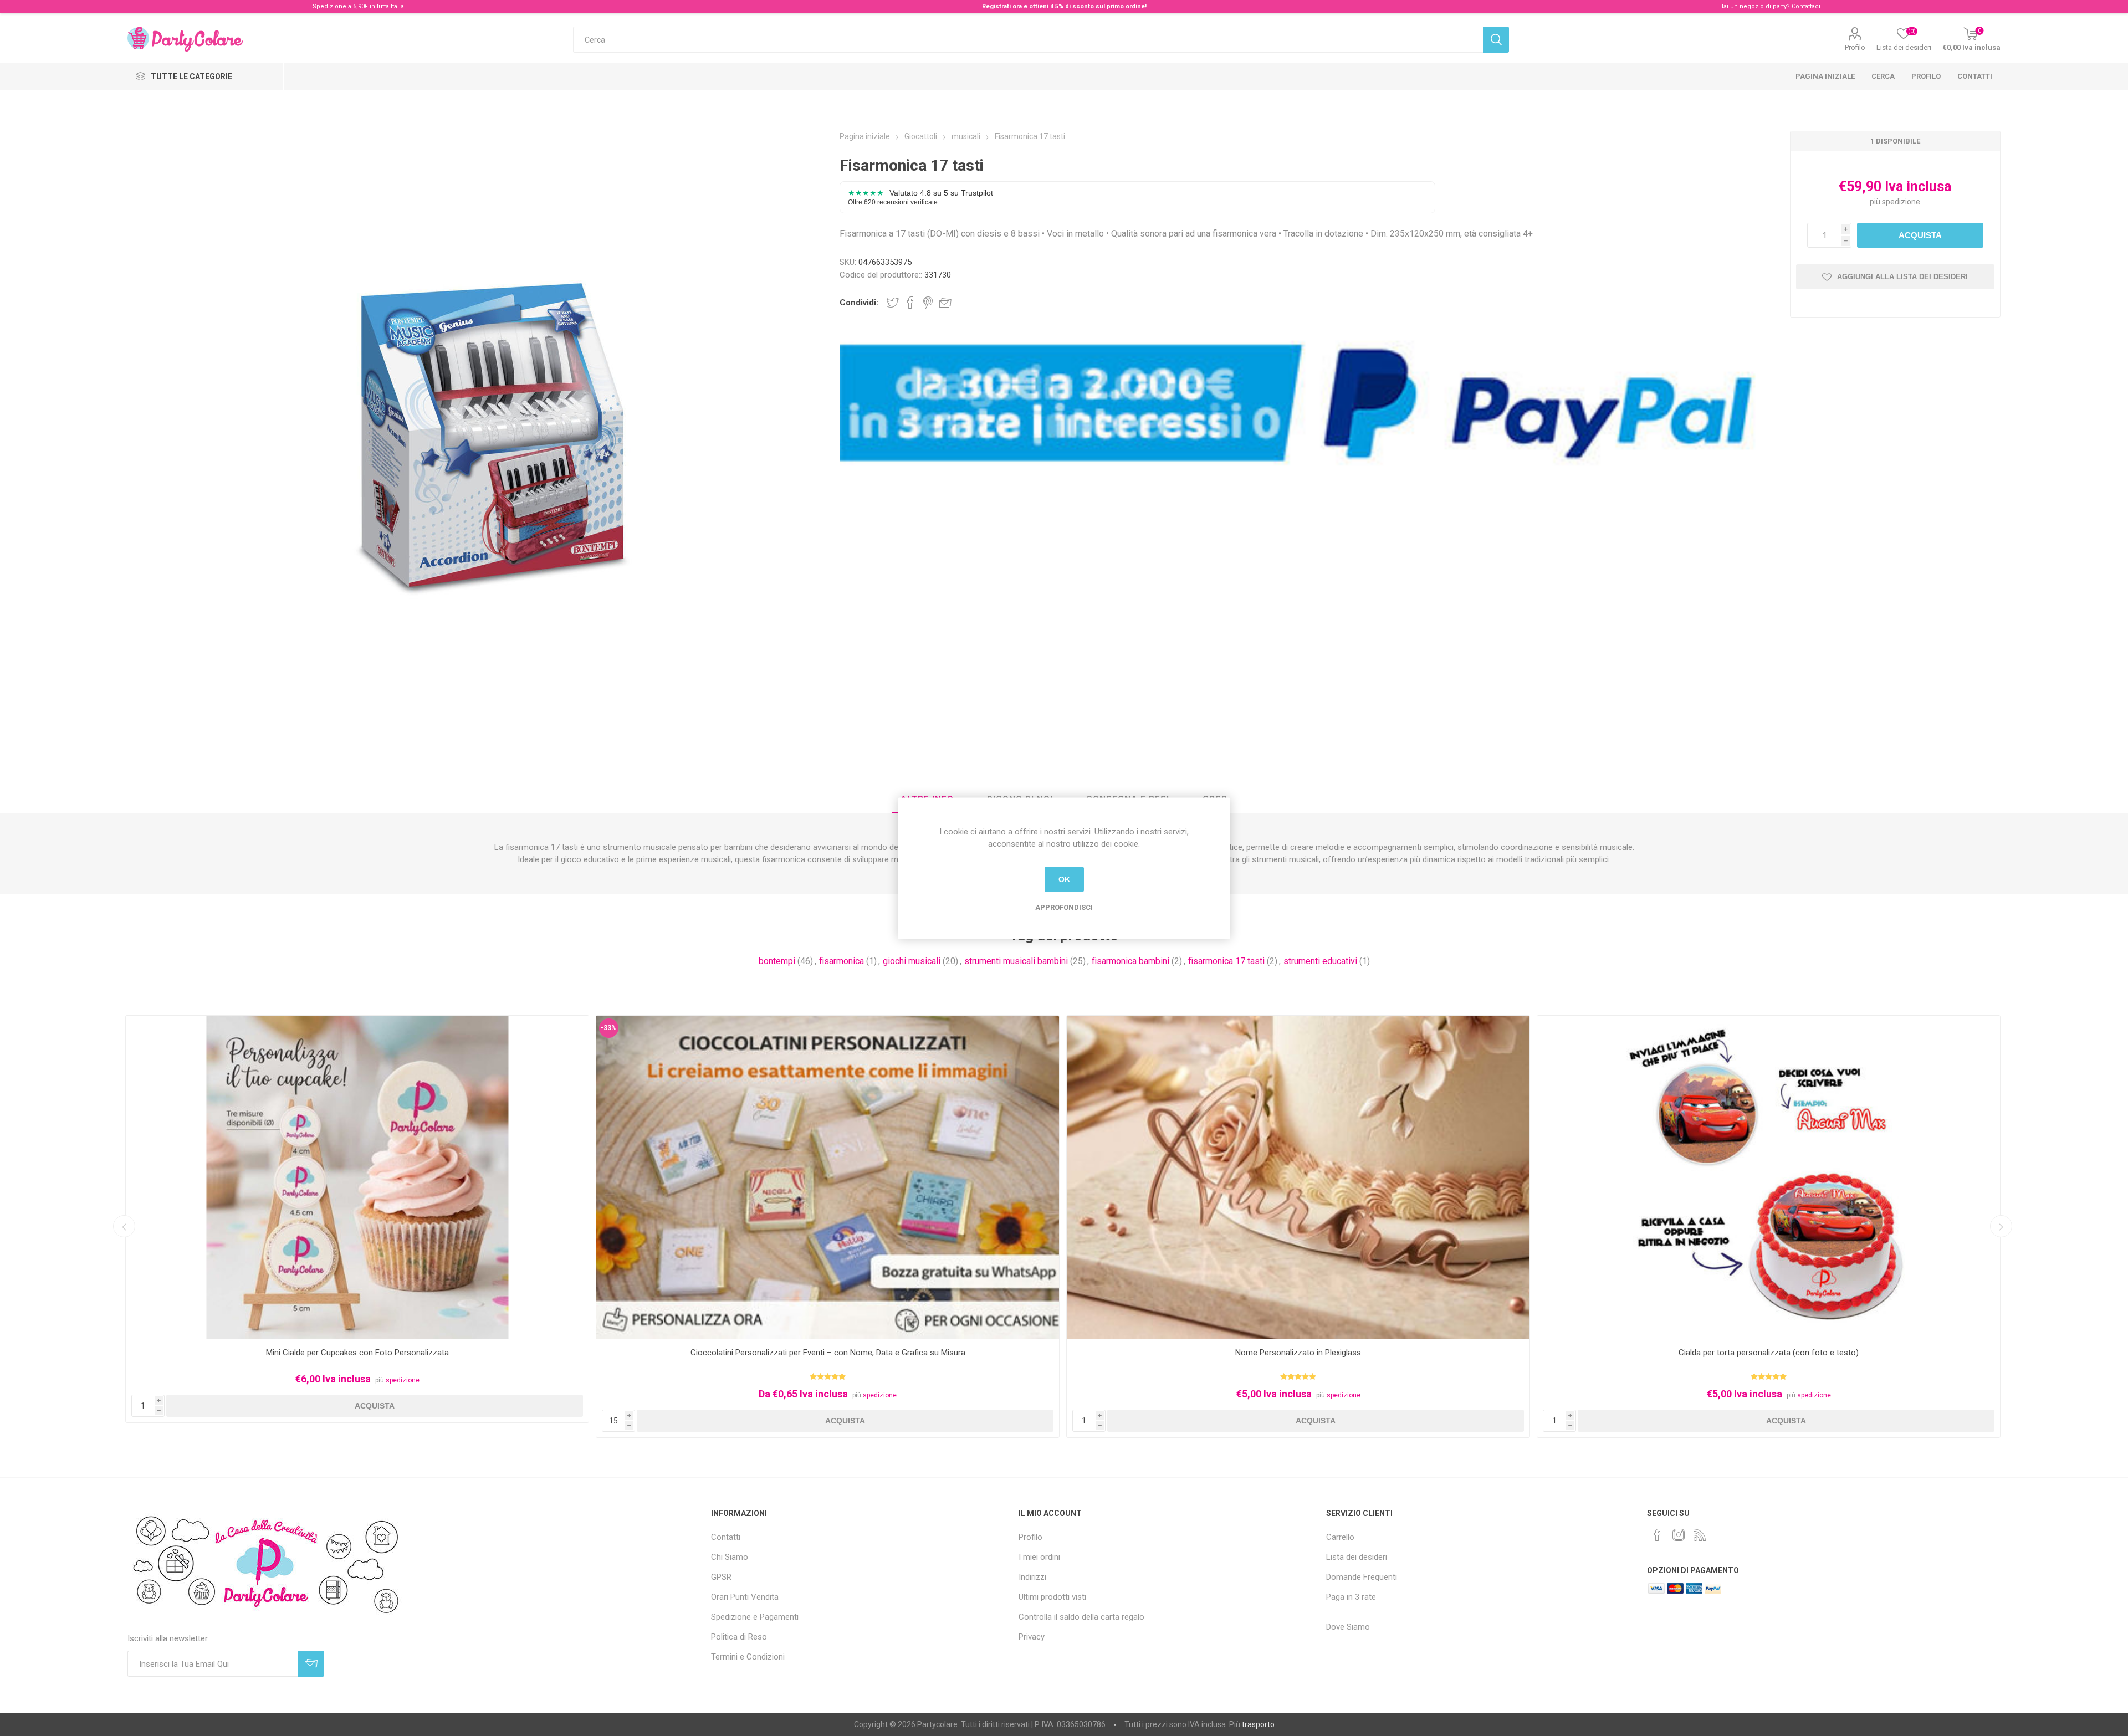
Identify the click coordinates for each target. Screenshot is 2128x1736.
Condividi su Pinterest (928, 303)
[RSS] (1700, 1535)
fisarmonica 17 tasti (1226, 961)
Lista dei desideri (1357, 1557)
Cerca (1883, 76)
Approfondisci (1064, 907)
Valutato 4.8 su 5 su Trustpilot (920, 197)
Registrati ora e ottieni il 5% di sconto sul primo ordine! (1064, 6)
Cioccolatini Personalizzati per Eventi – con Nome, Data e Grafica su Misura (357, 1353)
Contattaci (1806, 6)
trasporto (1258, 1724)
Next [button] (2001, 1226)
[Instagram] (1679, 1535)
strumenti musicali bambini (1016, 961)
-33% (138, 1028)
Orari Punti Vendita (745, 1597)
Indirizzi (1032, 1577)
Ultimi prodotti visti (1052, 1597)
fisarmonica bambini (1130, 961)
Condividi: (859, 303)
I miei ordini (1039, 1557)
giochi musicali (912, 961)
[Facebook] (1658, 1535)
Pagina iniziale (1825, 76)
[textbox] (1028, 40)
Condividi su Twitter (893, 303)
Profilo (1855, 47)
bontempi (777, 961)
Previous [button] (124, 1226)
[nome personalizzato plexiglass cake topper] (828, 1178)
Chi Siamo (730, 1557)
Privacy (1032, 1637)
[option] (357, 1227)
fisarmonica (842, 961)
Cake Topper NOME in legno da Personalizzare (1769, 1353)
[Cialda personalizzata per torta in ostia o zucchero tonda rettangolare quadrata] (1298, 1178)
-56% (1550, 1028)
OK (1064, 879)
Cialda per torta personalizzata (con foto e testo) (1298, 1353)
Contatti (1975, 76)
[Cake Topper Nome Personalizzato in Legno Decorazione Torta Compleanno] (1769, 1178)
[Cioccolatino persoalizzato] (357, 1178)
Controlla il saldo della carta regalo (1081, 1617)
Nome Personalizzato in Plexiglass (828, 1353)
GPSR (721, 1577)
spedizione (1901, 202)
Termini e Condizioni (748, 1657)
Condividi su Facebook (910, 303)
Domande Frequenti (1362, 1577)
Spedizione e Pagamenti (755, 1617)
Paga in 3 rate (1351, 1597)
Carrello (1340, 1537)
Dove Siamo (1348, 1627)
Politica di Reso (739, 1637)
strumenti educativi (1320, 961)
